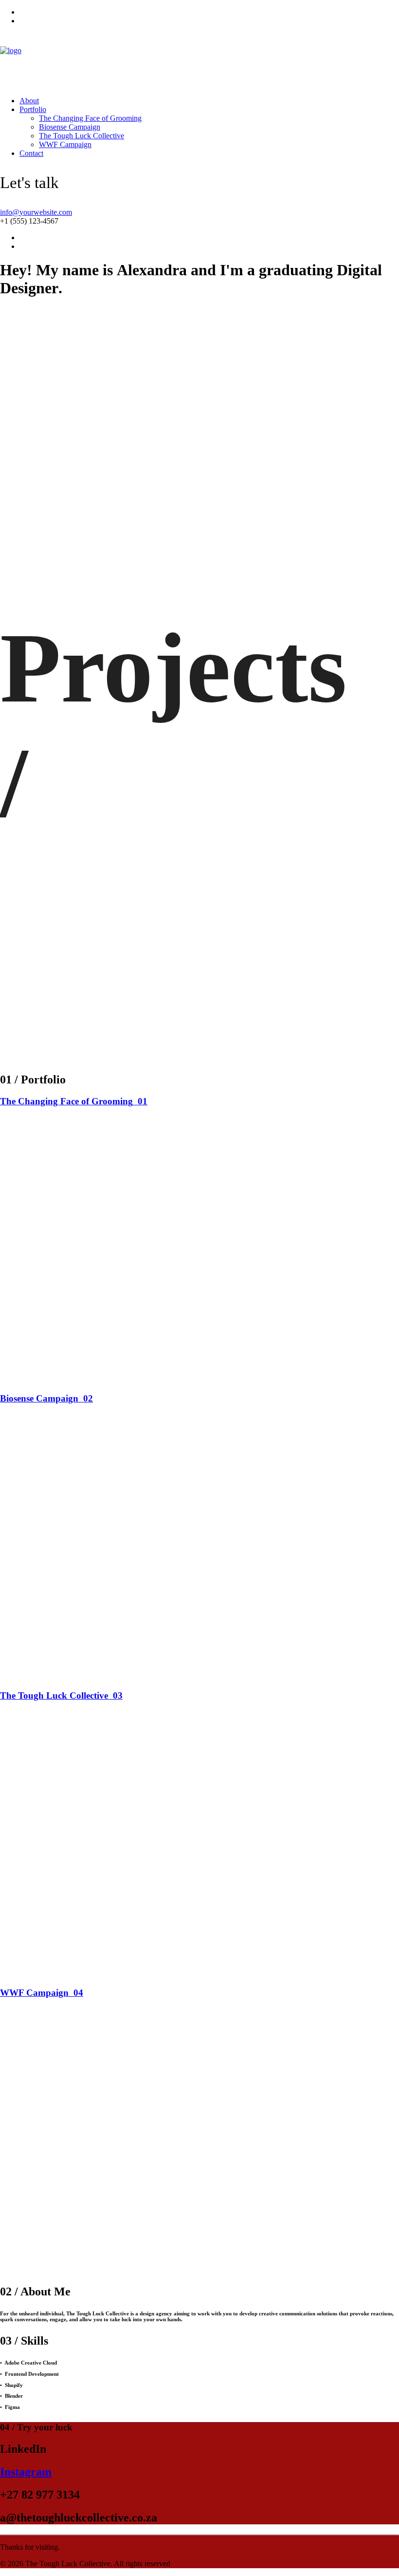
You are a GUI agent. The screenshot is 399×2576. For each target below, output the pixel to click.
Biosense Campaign (70, 127)
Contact (31, 153)
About (29, 101)
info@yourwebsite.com (36, 212)
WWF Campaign (65, 144)
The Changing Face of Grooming (90, 118)
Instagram (26, 2472)
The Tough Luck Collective (82, 136)
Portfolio (33, 109)
